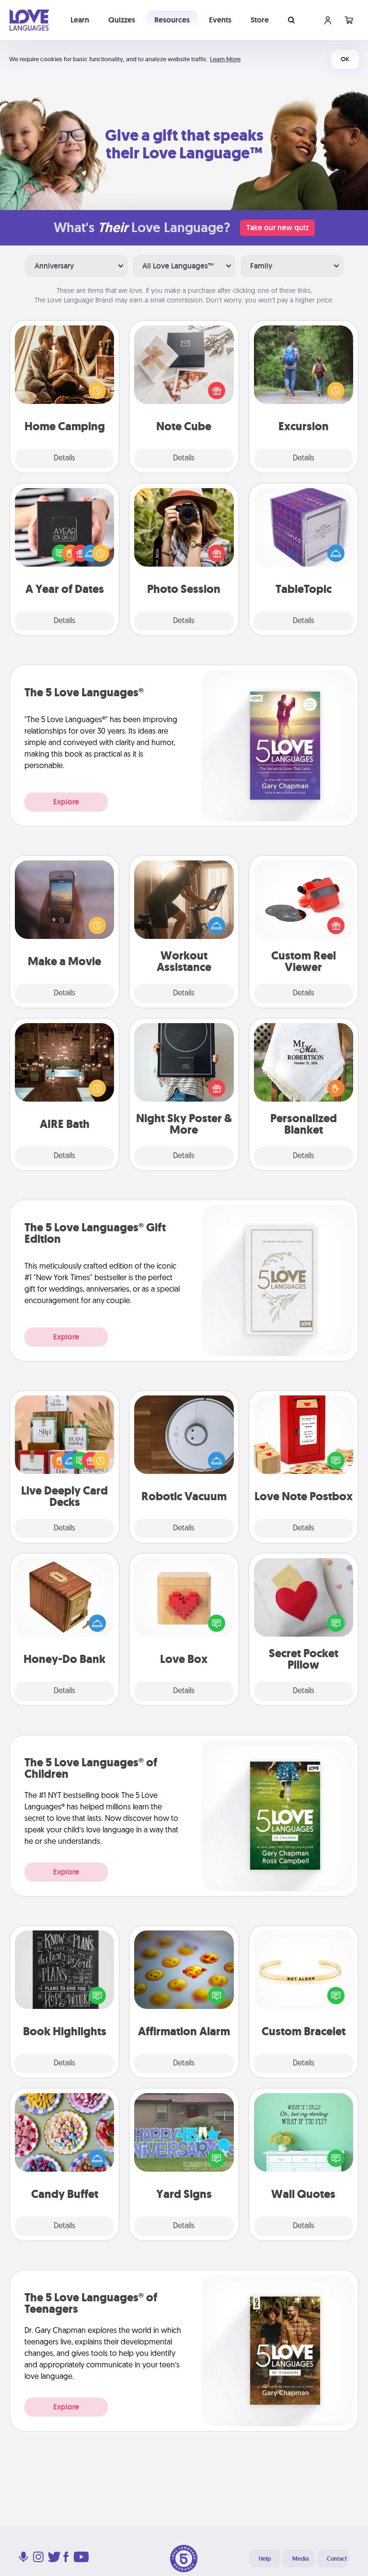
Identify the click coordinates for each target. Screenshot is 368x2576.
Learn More (225, 59)
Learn (80, 20)
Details (64, 458)
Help (265, 2559)
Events (220, 20)
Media (300, 2559)
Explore (66, 802)
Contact (337, 2559)
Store (260, 20)
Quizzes (122, 20)
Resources (172, 20)
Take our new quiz (277, 228)
